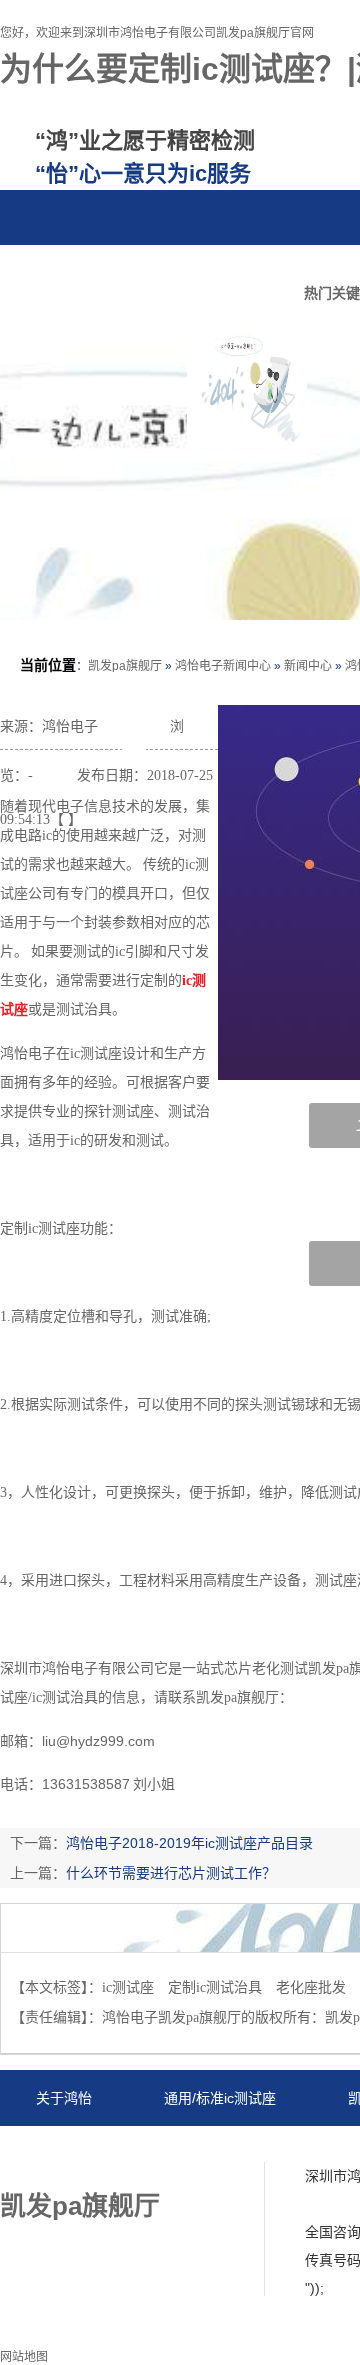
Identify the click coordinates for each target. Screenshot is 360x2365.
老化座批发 (311, 1987)
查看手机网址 (134, 731)
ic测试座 (128, 1987)
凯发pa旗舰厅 (125, 666)
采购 (190, 273)
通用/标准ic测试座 (220, 2098)
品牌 (114, 273)
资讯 (38, 273)
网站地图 (128, 2155)
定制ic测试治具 (215, 1987)
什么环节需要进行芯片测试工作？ (171, 1873)
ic (187, 980)
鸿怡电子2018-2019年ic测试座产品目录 (189, 1843)
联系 (266, 273)
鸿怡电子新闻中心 (223, 666)
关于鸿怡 (64, 2098)
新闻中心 (308, 666)
